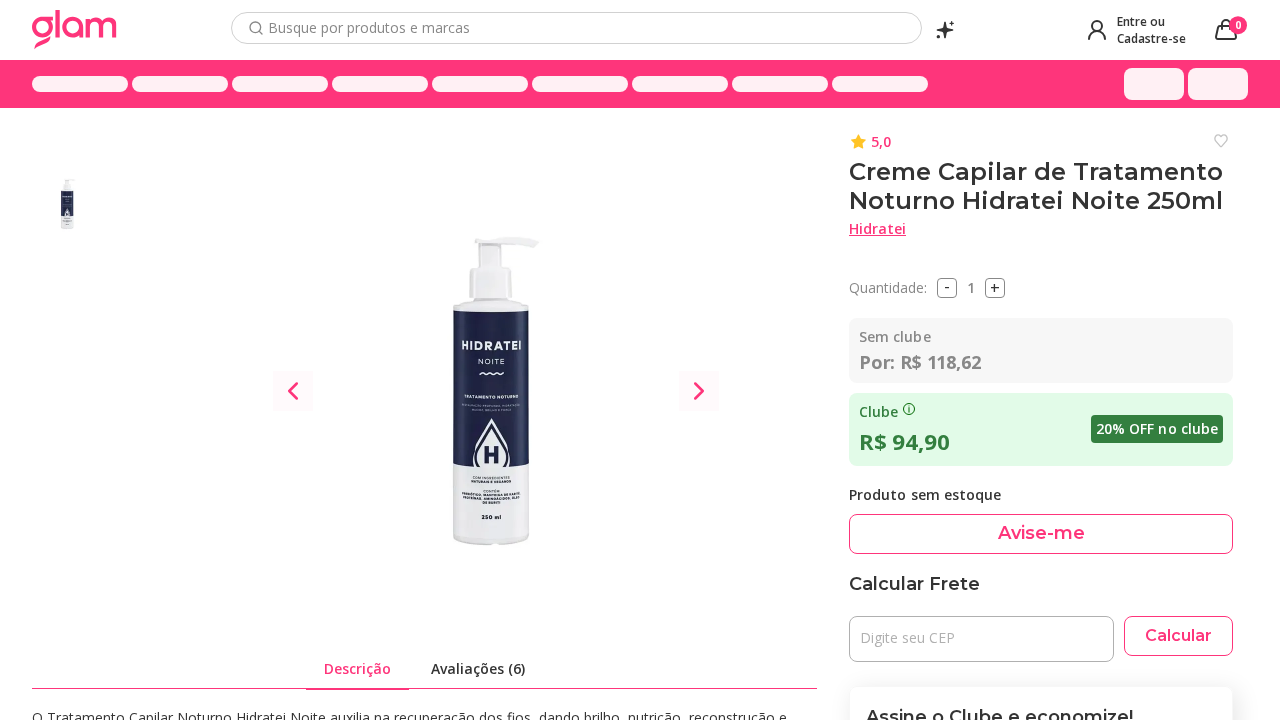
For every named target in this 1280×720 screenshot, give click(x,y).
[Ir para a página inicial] (74, 30)
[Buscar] (256, 28)
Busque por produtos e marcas (369, 28)
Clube (878, 412)
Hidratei (877, 228)
